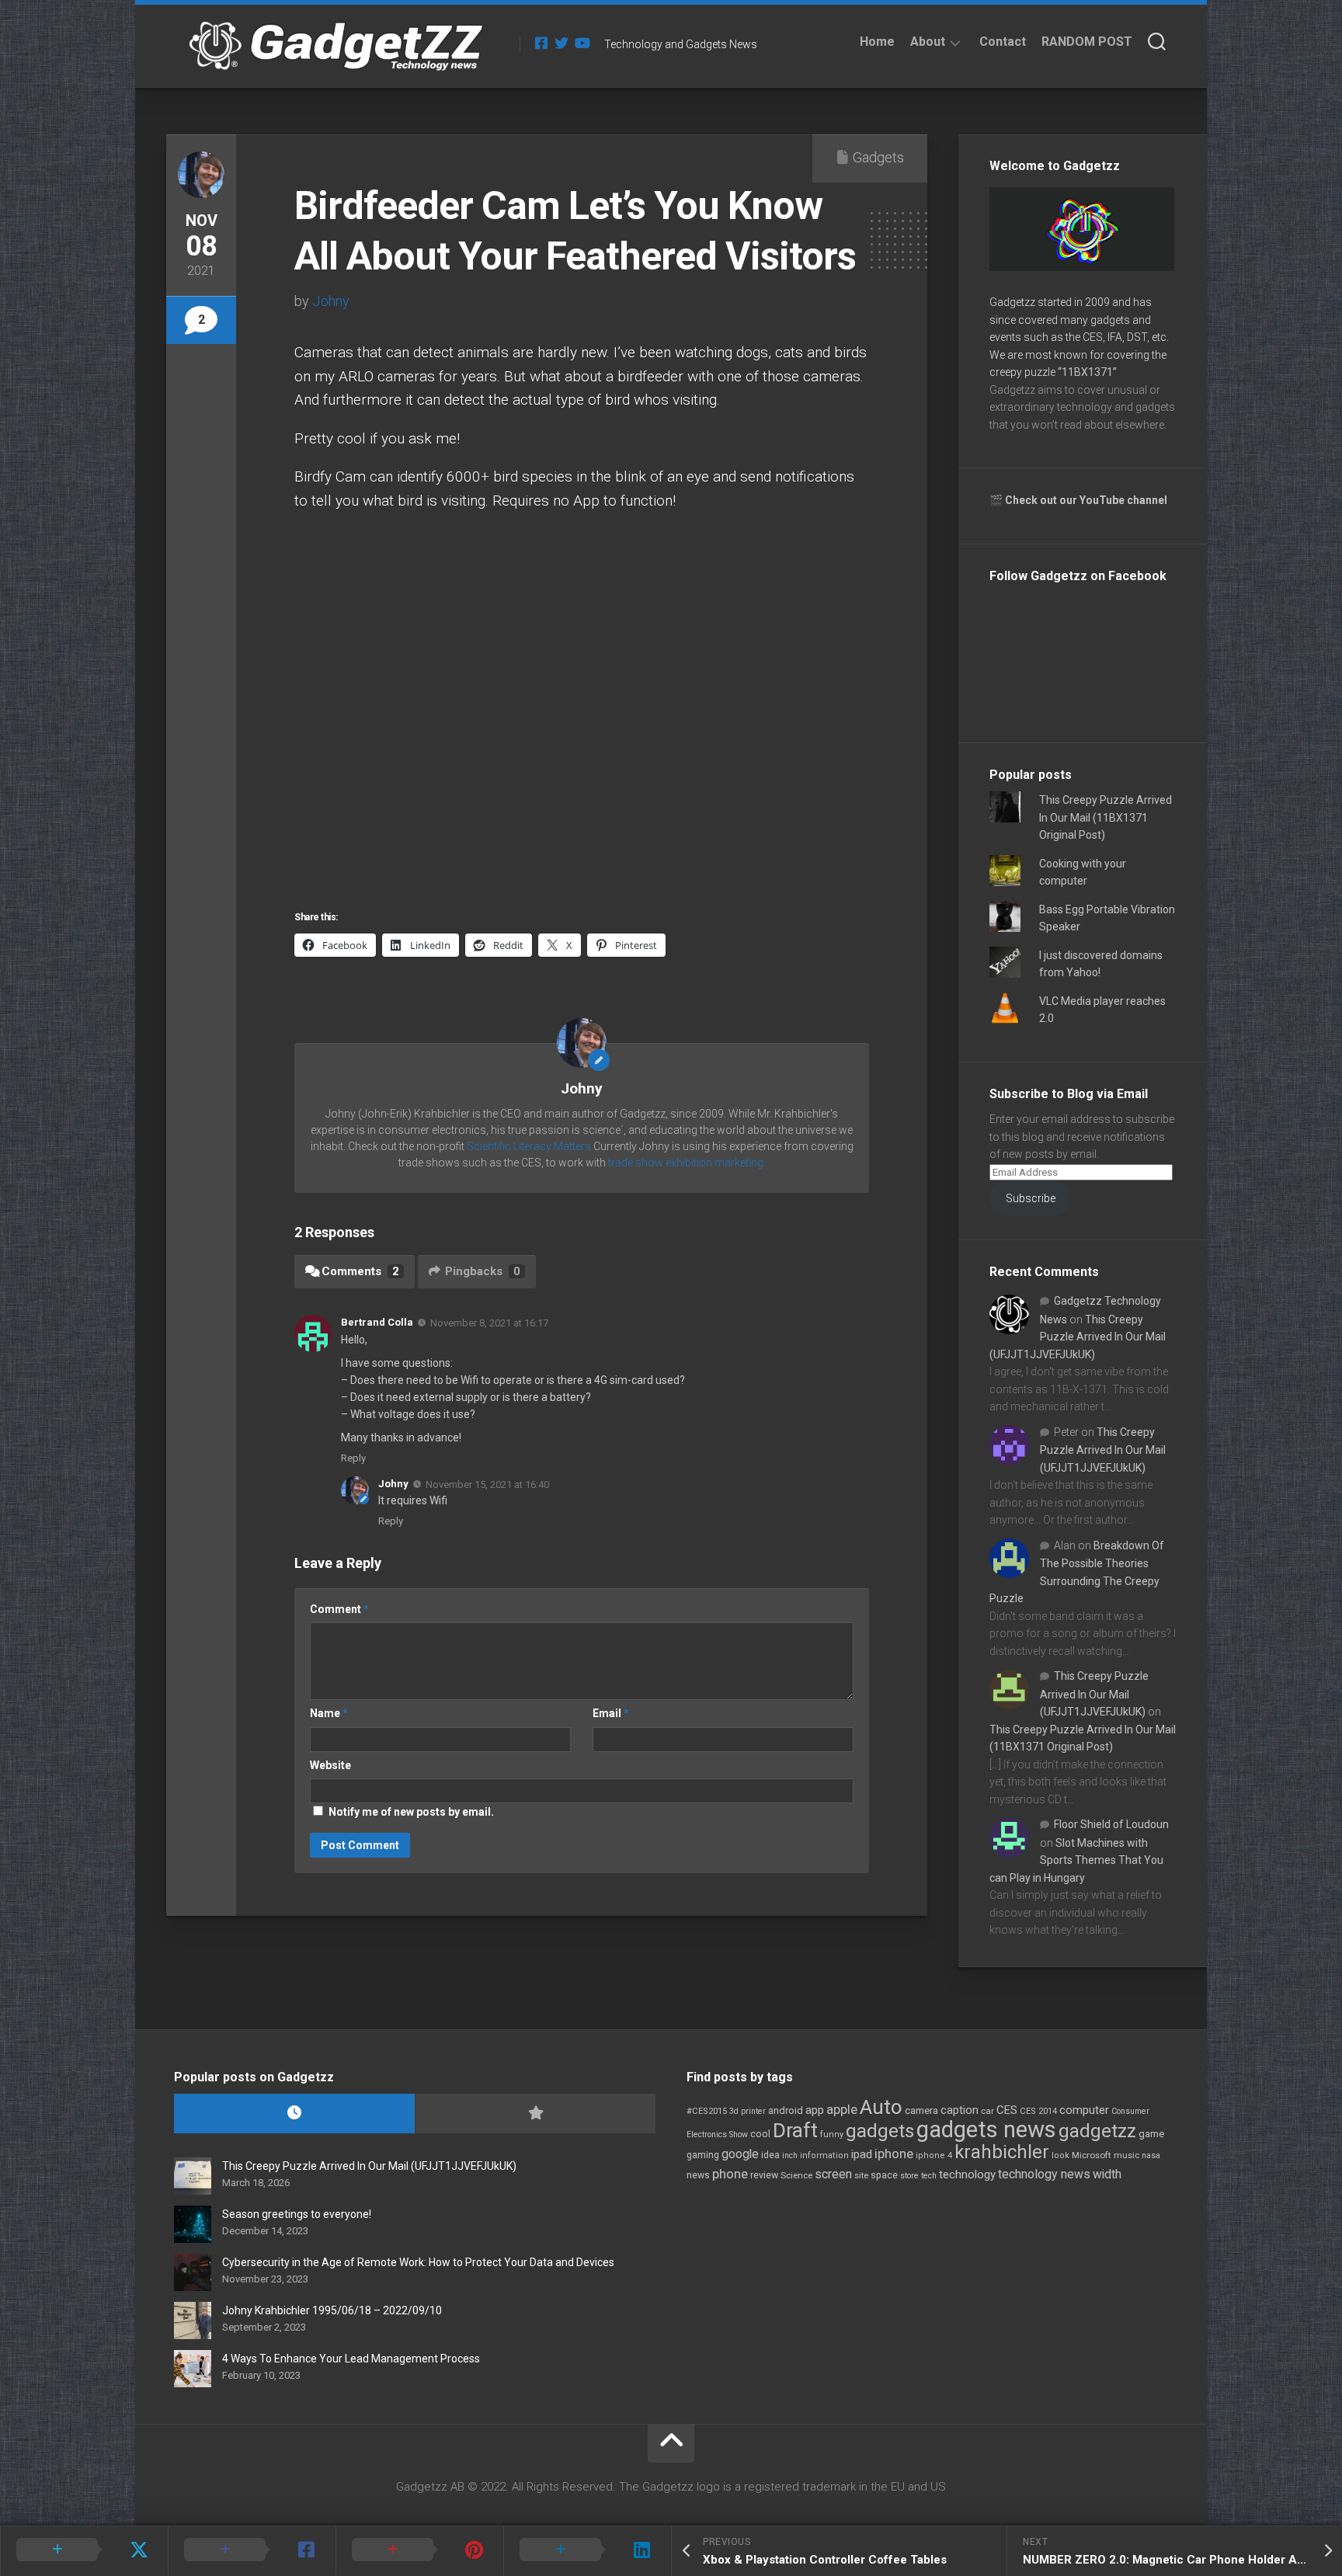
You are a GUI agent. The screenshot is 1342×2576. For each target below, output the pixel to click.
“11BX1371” (1087, 372)
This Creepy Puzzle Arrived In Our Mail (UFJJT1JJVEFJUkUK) (1078, 1337)
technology (967, 2174)
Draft (795, 2130)
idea (770, 2155)
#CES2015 (707, 2111)
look (1060, 2155)
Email (611, 1713)
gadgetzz (1097, 2131)
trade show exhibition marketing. (687, 1163)
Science (796, 2175)
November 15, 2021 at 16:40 (487, 1484)
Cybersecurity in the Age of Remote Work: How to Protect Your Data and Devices (418, 2262)
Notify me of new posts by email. (411, 1812)
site (861, 2176)
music (1126, 2155)
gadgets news (986, 2129)
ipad (862, 2154)
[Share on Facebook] (252, 2550)
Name (329, 1713)
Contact (1003, 42)
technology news (1044, 2174)
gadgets (880, 2131)
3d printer (747, 2111)
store (909, 2176)
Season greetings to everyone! (297, 2214)
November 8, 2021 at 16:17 (489, 1323)
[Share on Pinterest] (419, 2550)
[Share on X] (84, 2550)
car (987, 2111)
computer (1084, 2110)
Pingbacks (483, 1271)
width (1107, 2174)
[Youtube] (582, 43)
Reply (353, 1458)
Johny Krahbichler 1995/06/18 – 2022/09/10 (332, 2310)
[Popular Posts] (535, 2114)
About (928, 42)
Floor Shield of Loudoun (1111, 1824)
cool (760, 2134)
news (698, 2175)
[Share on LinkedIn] (587, 2550)
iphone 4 (934, 2155)
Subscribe (1031, 1198)
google (740, 2154)
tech (929, 2176)
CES (1007, 2110)
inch (790, 2155)
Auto (881, 2107)
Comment (339, 1609)
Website (330, 1765)
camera (921, 2110)
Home (877, 42)
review (764, 2175)
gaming (703, 2155)
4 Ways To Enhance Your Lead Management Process (351, 2359)
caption (960, 2110)
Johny (331, 301)
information (824, 2155)
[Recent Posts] (294, 2114)
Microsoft (1092, 2155)
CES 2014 (1038, 2111)
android (786, 2110)
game (1151, 2134)
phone (730, 2174)
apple (842, 2109)
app (815, 2110)
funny (832, 2134)
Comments (360, 1271)
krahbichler (1002, 2152)
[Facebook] (541, 43)
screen (833, 2174)
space (884, 2175)
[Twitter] (561, 43)
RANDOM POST (1087, 42)
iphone (894, 2154)
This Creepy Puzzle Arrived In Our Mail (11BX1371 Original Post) (1106, 817)
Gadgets (878, 157)
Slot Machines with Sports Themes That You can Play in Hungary (1076, 1860)
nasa (1151, 2155)
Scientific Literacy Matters (529, 1146)
